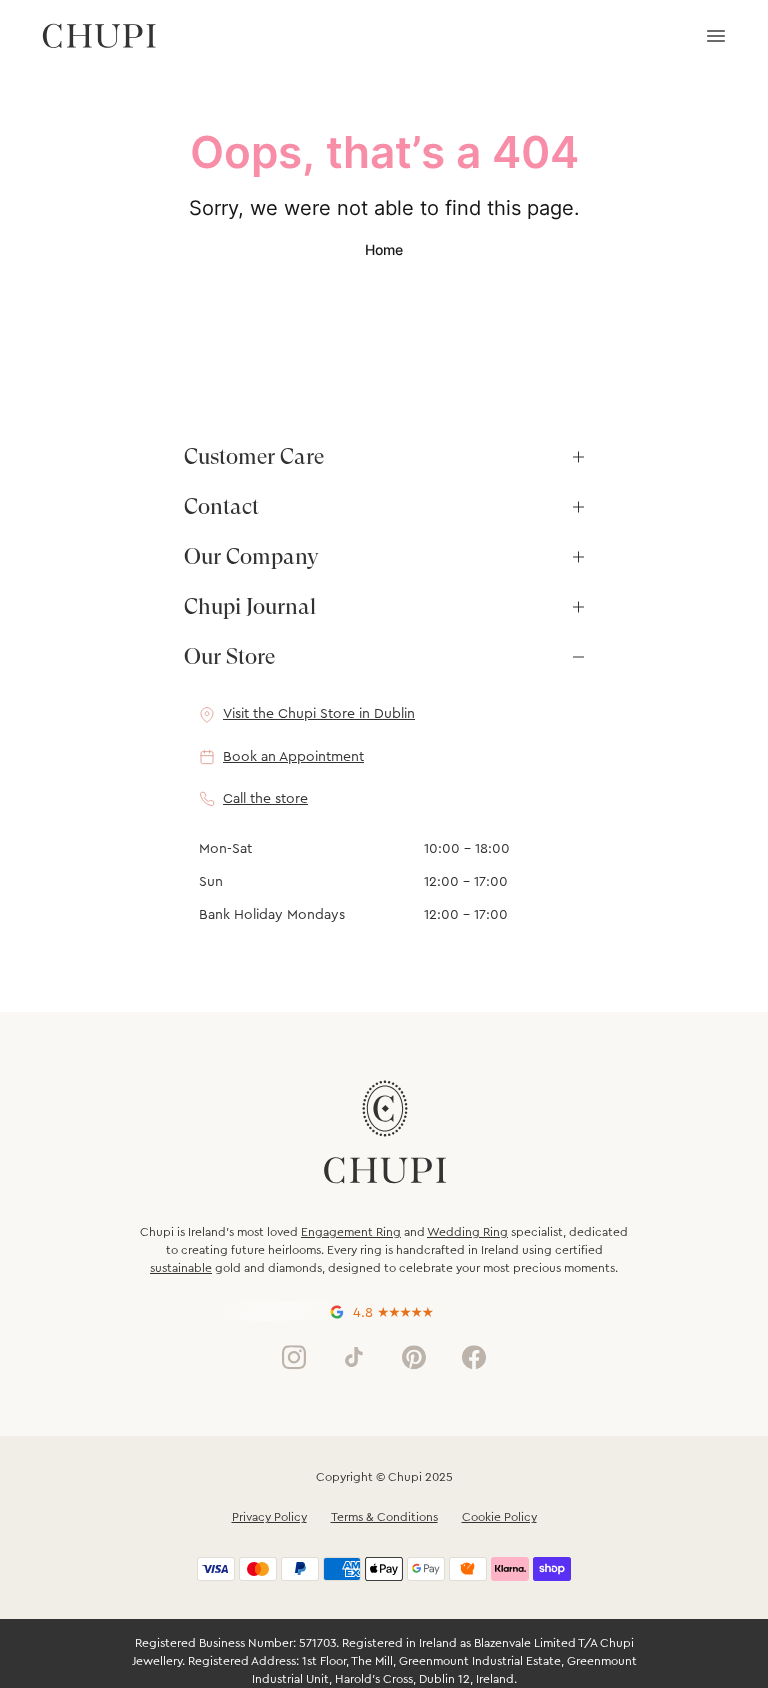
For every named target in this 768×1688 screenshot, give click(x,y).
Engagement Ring (351, 1232)
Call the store (265, 799)
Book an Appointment (293, 757)
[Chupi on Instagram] (294, 1357)
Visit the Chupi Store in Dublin (319, 714)
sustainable (181, 1268)
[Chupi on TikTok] (354, 1357)
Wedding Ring (467, 1232)
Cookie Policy (499, 1517)
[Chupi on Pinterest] (414, 1357)
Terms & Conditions (384, 1517)
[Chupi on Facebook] (474, 1357)
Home (384, 249)
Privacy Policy (269, 1517)
